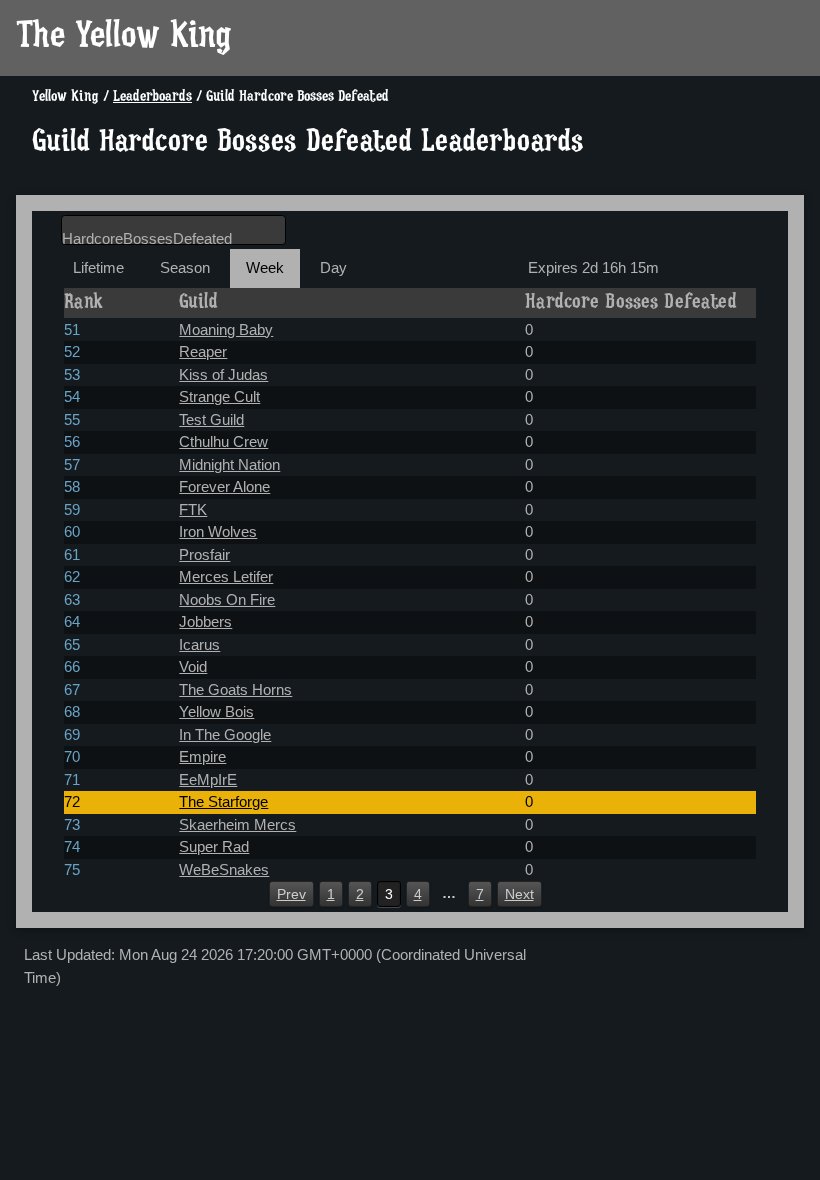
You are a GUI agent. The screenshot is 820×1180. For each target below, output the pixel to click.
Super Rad (214, 846)
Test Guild (211, 419)
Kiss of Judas (223, 374)
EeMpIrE (208, 779)
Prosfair (204, 554)
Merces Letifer (226, 576)
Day (333, 267)
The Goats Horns (235, 689)
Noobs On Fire (227, 599)
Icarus (199, 644)
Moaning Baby (226, 329)
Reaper (203, 351)
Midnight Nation (229, 464)
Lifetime (98, 267)
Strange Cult (219, 396)
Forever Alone (224, 486)
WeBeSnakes (224, 869)
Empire (202, 756)
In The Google (225, 734)
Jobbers (205, 621)
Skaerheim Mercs (237, 824)
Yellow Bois (216, 711)
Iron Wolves (218, 531)
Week (265, 267)
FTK (193, 509)
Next (519, 894)
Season (185, 267)
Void (193, 666)
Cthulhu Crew (223, 441)
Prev (291, 894)
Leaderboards (152, 97)
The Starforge (223, 801)
